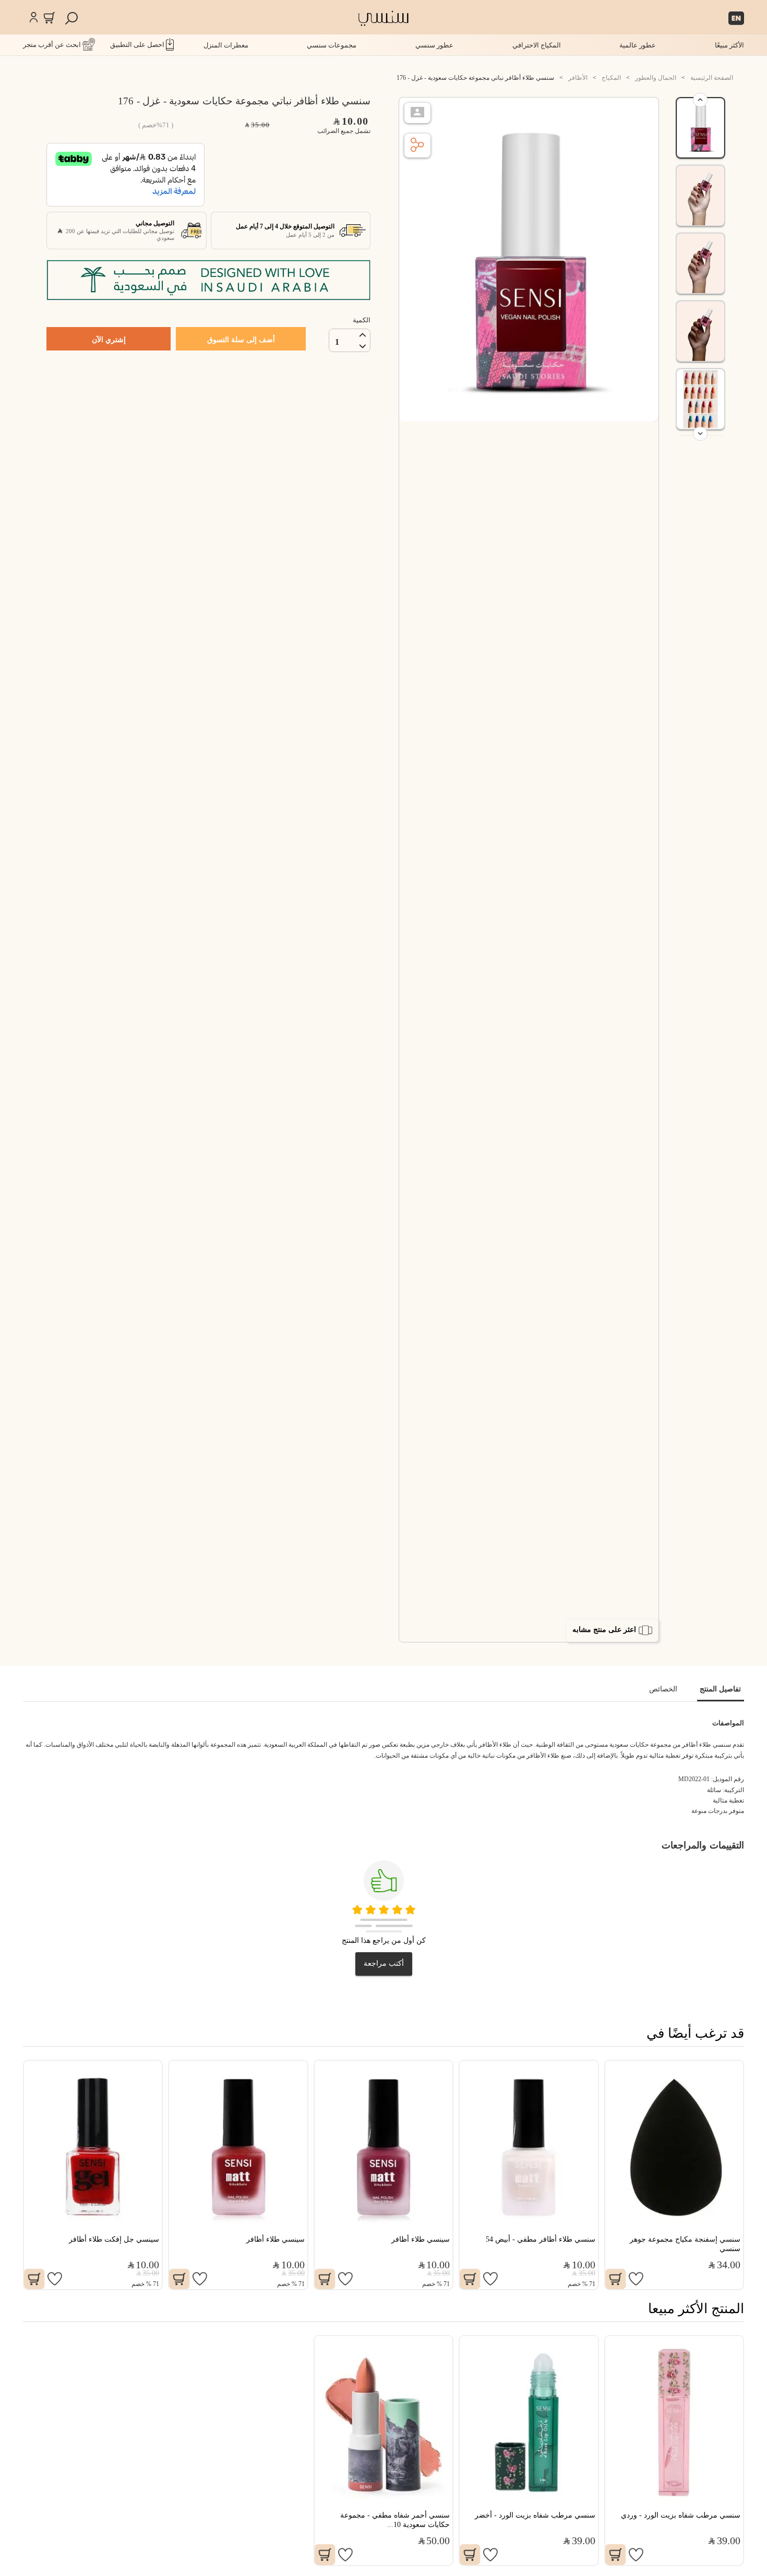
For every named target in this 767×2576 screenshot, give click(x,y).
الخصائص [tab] (663, 1689)
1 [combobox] (337, 342)
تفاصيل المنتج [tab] (720, 1689)
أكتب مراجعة (384, 1963)
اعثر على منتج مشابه (604, 1630)
